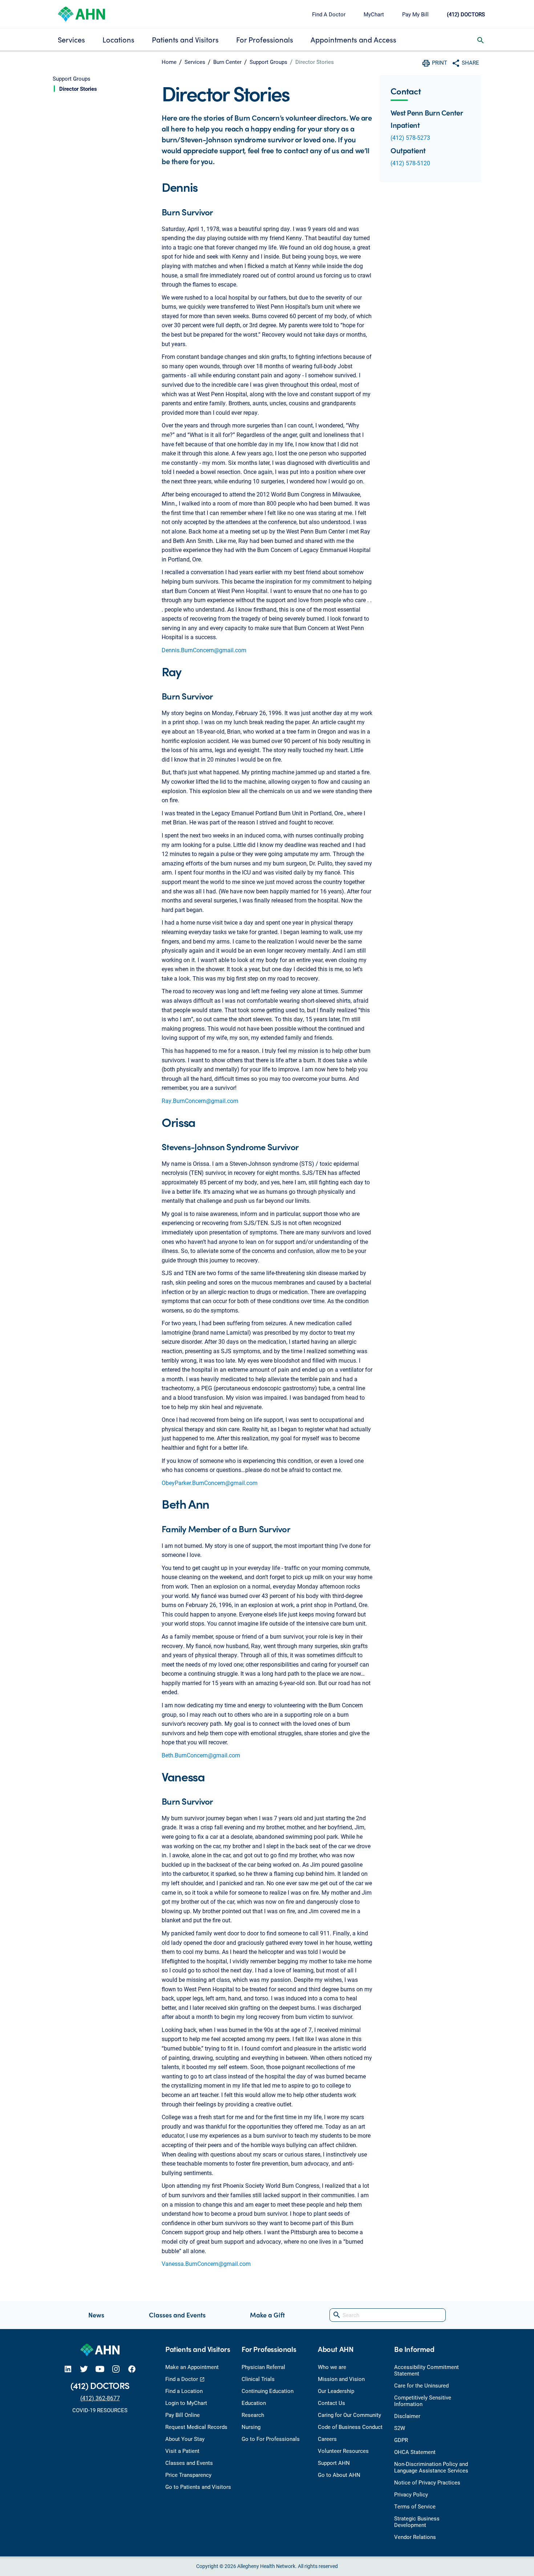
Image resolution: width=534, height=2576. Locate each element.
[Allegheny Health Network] (81, 13)
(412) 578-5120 (410, 163)
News (96, 2315)
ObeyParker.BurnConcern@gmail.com (210, 1483)
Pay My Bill (415, 14)
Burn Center (227, 62)
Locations (118, 39)
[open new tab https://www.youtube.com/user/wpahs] (100, 2368)
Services (71, 39)
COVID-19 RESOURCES (100, 2410)
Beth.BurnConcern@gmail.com (201, 1755)
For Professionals (265, 39)
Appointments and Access (353, 39)
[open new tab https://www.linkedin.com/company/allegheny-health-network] (68, 2368)
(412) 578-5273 (410, 137)
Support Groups (268, 62)
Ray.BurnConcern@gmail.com (200, 1101)
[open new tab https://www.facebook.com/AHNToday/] (132, 2368)
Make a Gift (267, 2315)
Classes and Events (177, 2315)
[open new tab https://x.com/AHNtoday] (84, 2368)
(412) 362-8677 (100, 2398)
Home (169, 62)
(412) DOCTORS (466, 14)
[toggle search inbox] (481, 40)
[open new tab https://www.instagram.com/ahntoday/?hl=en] (116, 2368)
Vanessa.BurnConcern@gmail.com (206, 2263)
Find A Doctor (329, 14)
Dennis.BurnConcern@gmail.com (204, 650)
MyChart (374, 14)
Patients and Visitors (185, 39)
